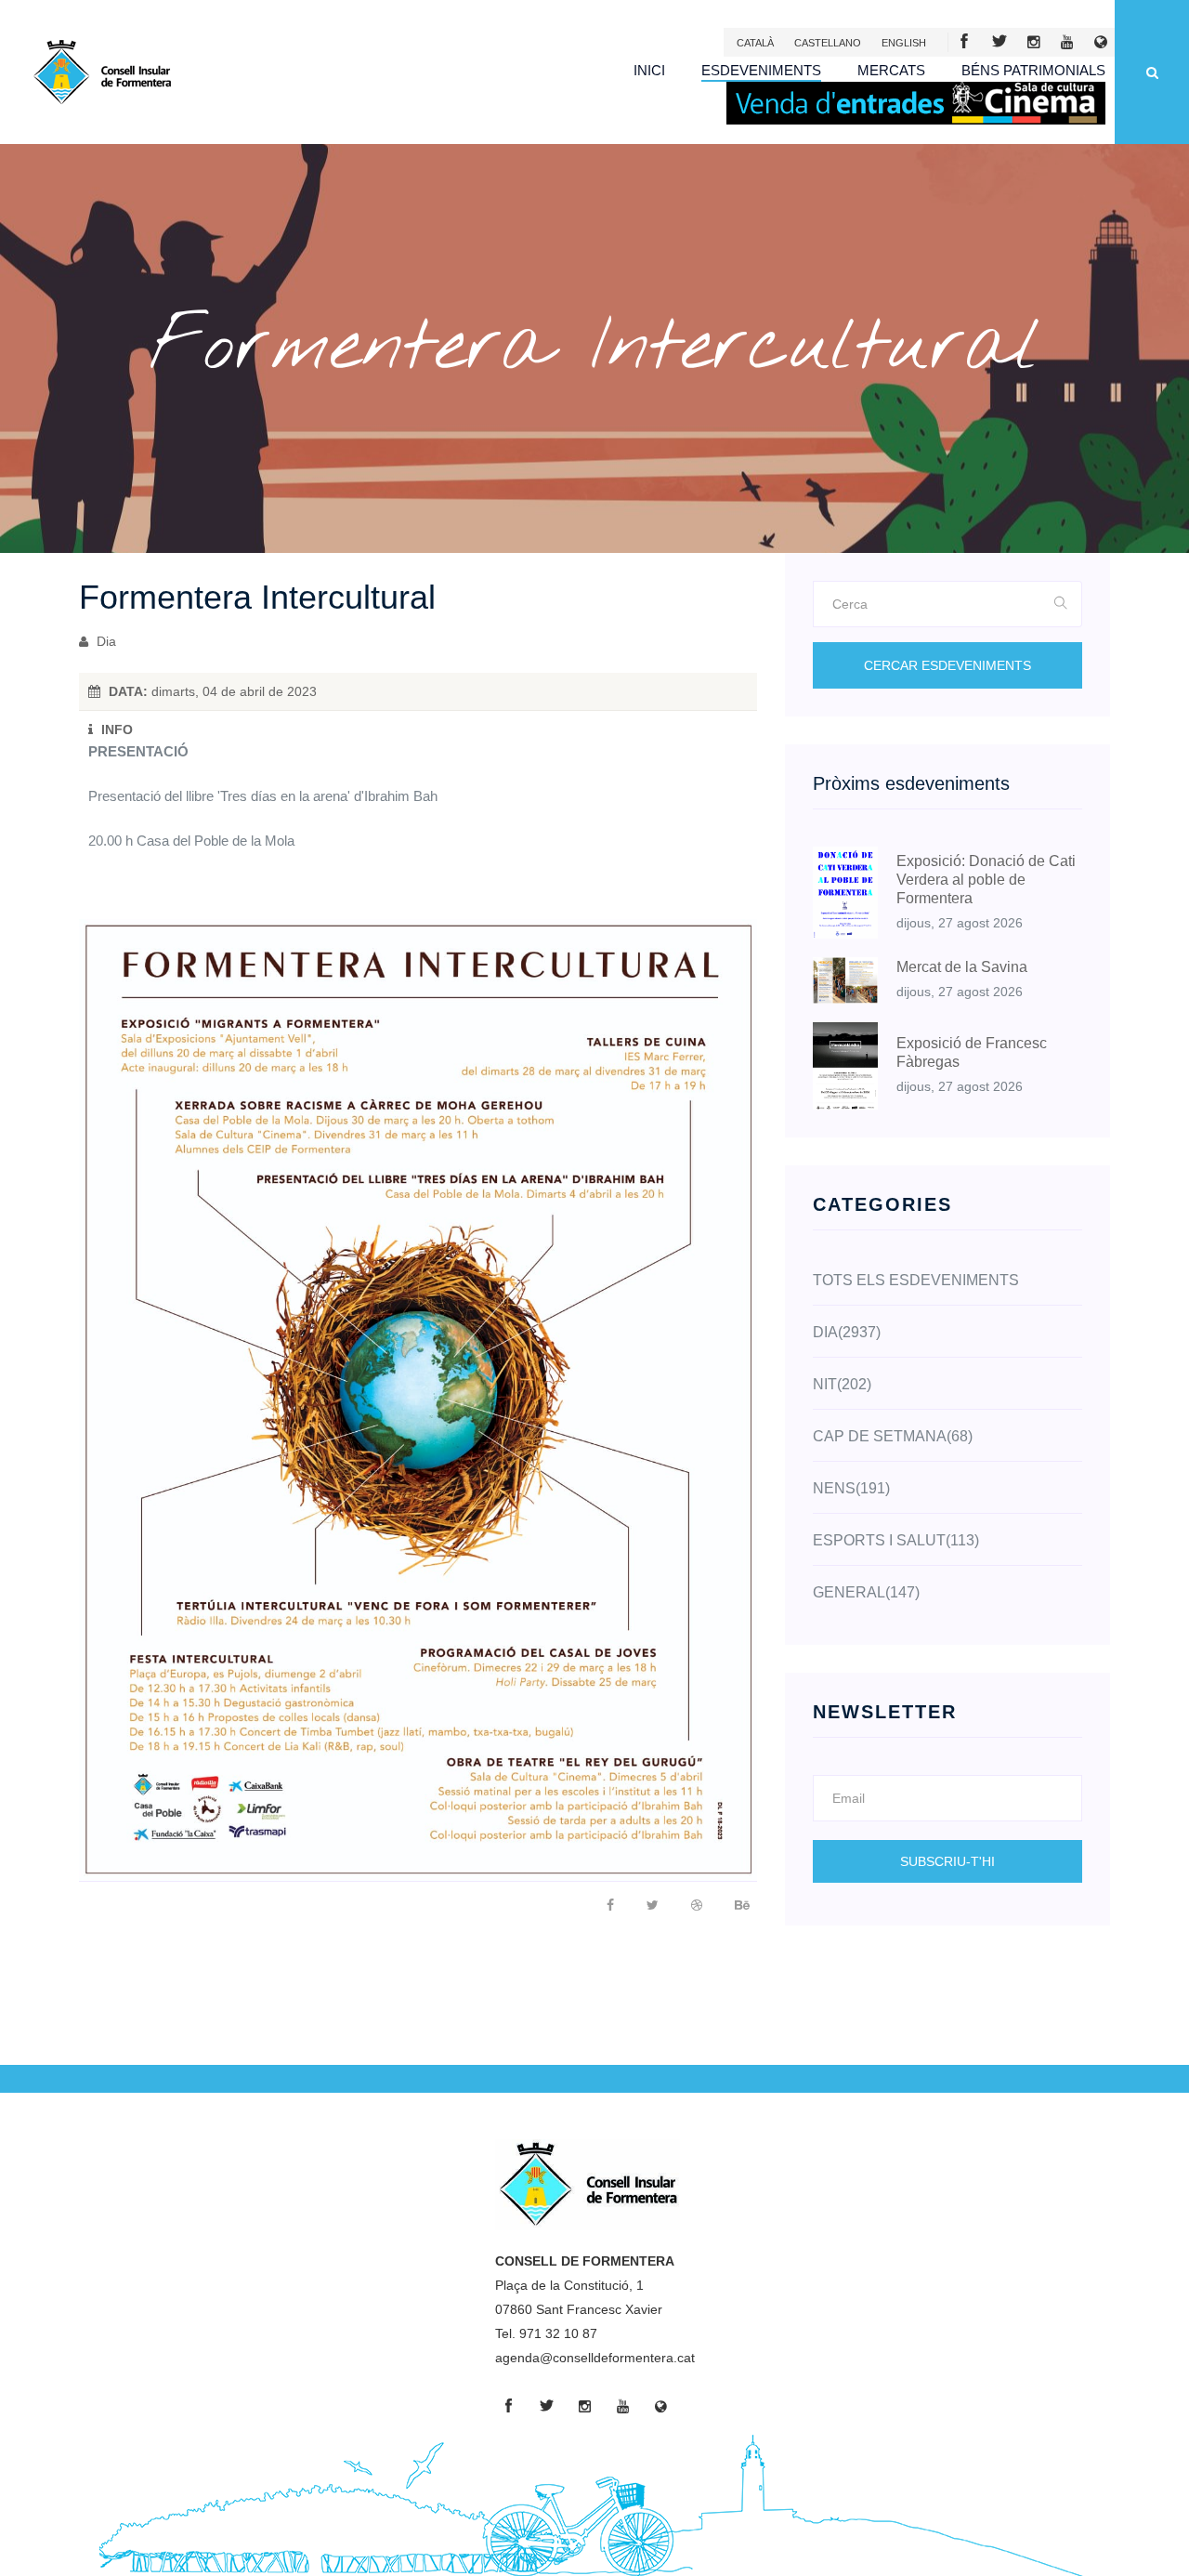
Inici (649, 70)
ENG (904, 43)
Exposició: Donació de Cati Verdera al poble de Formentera (986, 880)
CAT (755, 43)
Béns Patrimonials (1033, 70)
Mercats (891, 70)
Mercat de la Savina (962, 967)
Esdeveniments (761, 70)
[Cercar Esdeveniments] (1061, 604)
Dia (105, 641)
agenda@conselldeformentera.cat (595, 2358)
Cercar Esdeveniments (947, 665)
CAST (828, 43)
